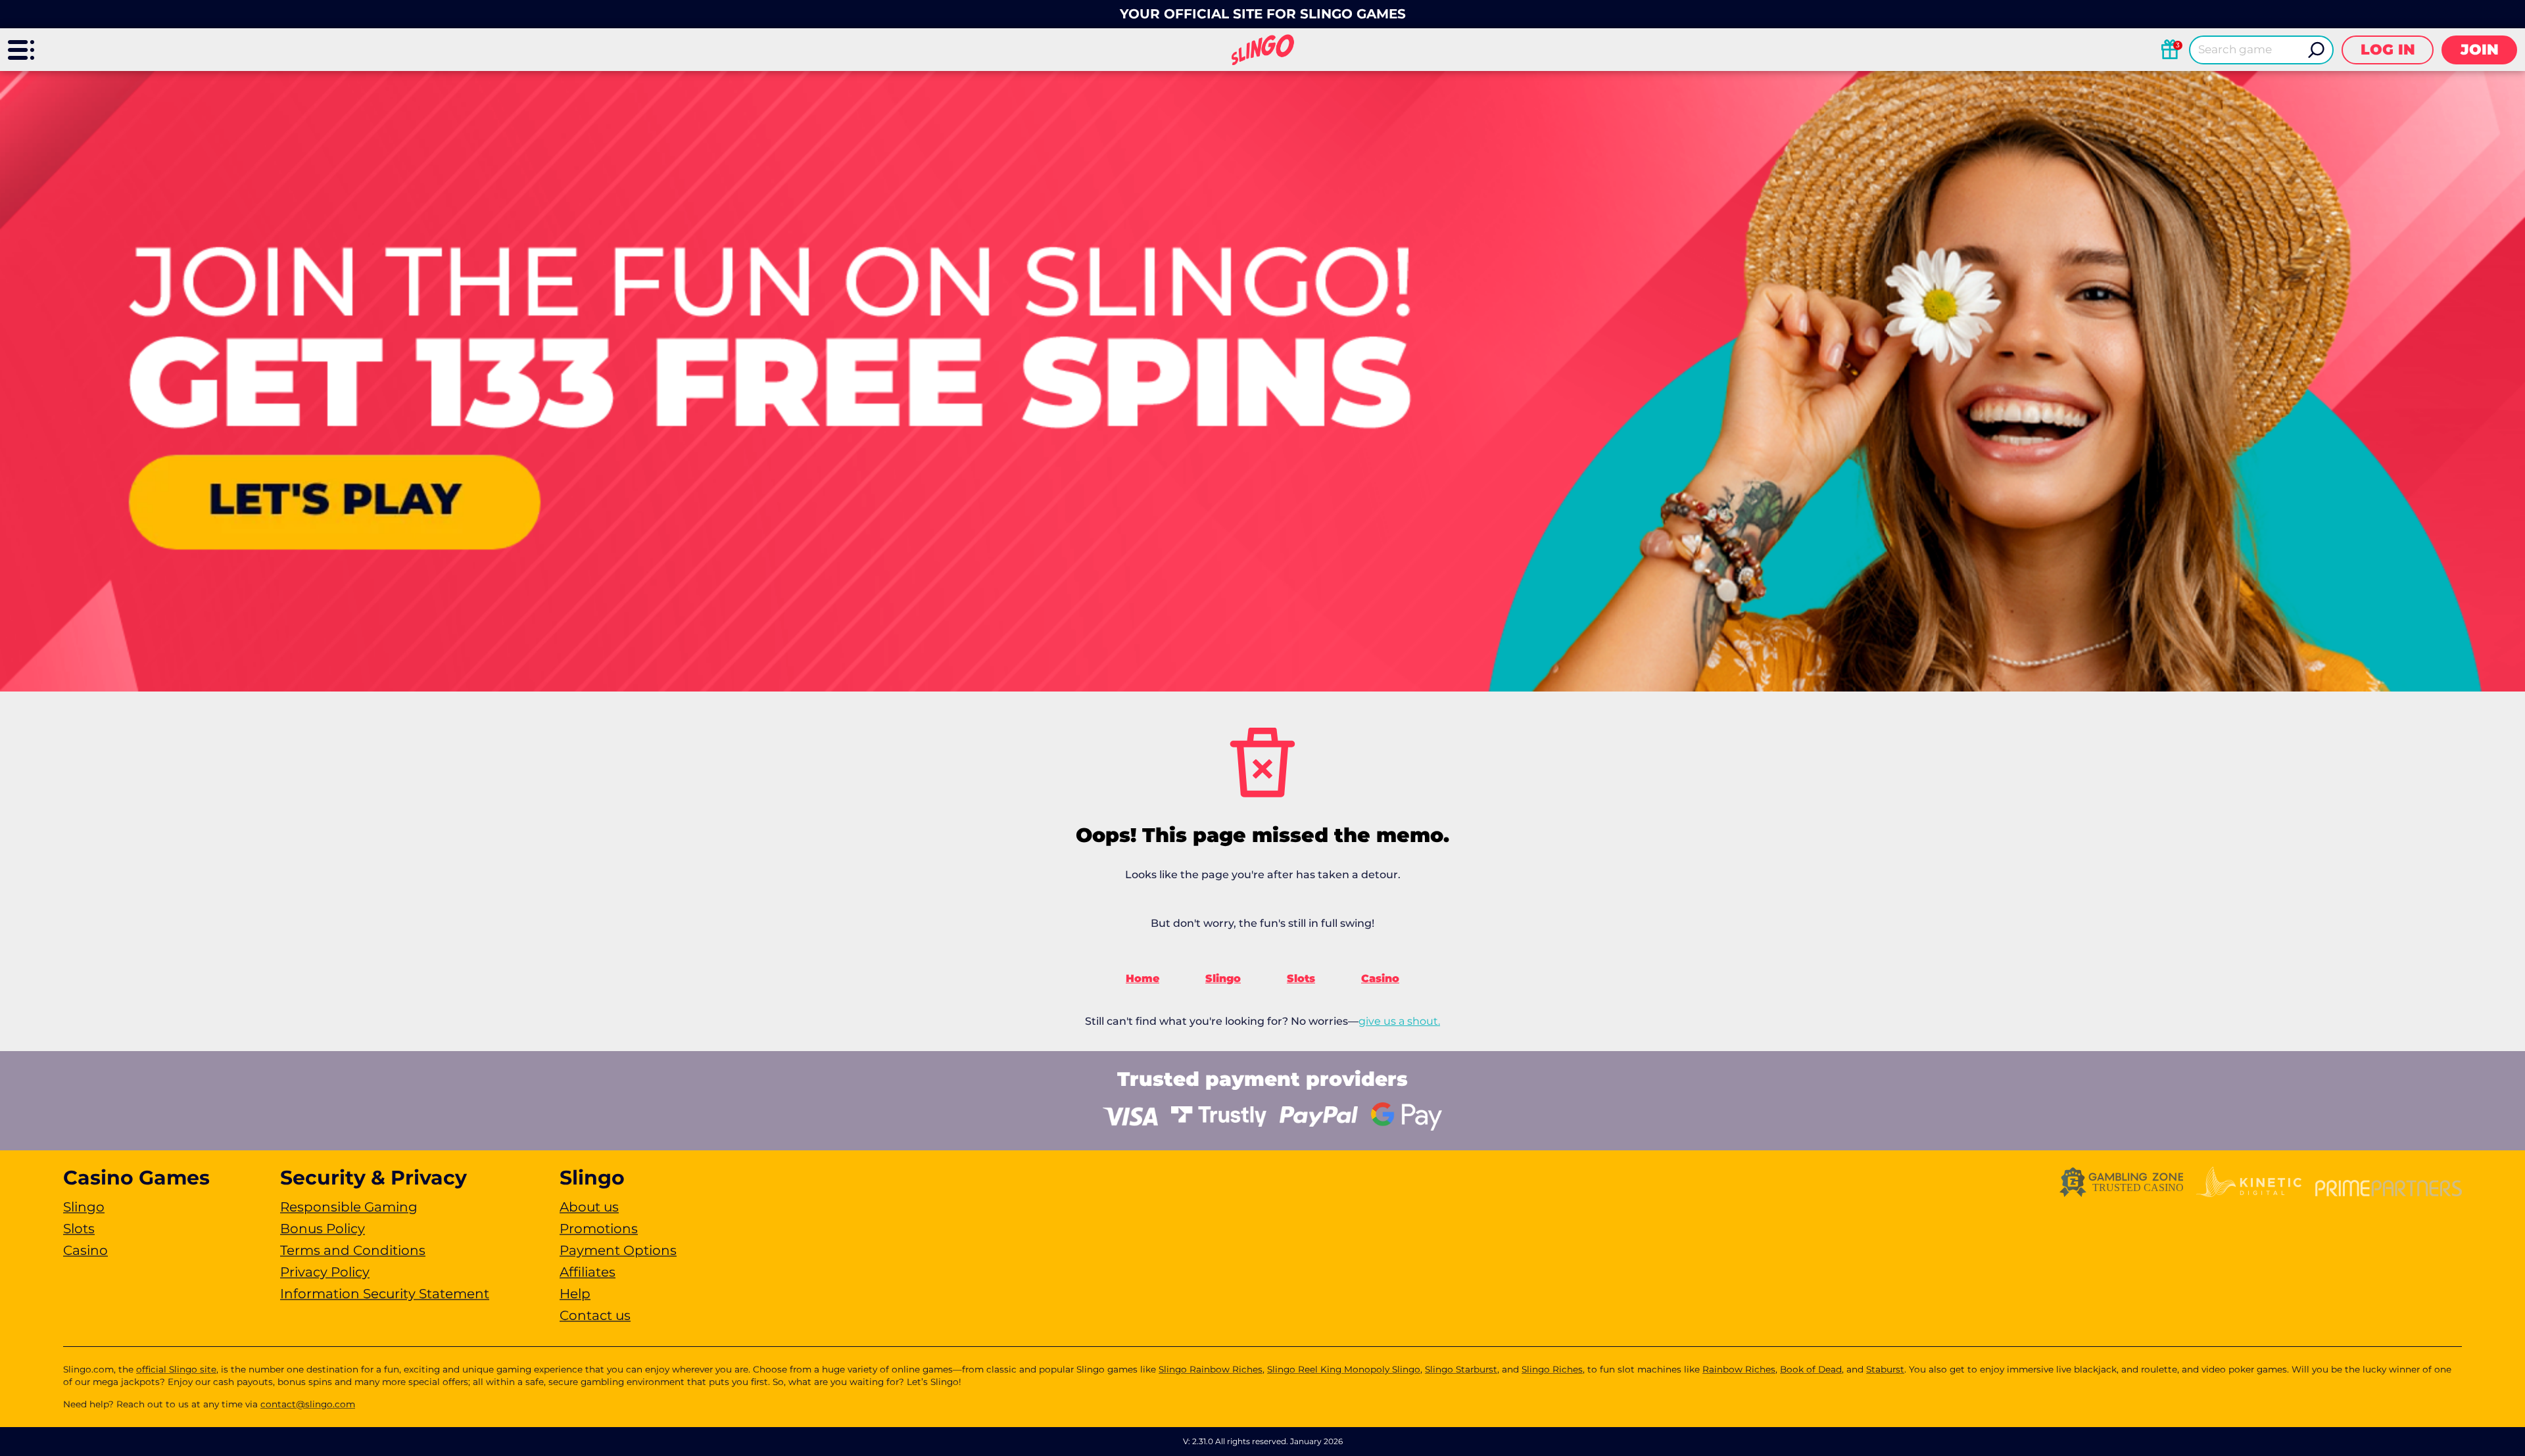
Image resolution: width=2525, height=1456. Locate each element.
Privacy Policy (325, 1272)
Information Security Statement (385, 1294)
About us (589, 1207)
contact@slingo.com (308, 1404)
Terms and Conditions (353, 1250)
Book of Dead (1811, 1369)
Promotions (599, 1229)
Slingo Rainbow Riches (1211, 1369)
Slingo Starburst (1461, 1369)
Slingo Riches (1552, 1369)
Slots (1301, 978)
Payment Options (618, 1250)
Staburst (1885, 1369)
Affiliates (588, 1272)
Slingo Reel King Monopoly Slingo (1344, 1369)
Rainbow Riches (1739, 1369)
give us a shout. (1399, 1021)
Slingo (1223, 978)
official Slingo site (176, 1369)
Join (2480, 50)
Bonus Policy (323, 1229)
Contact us (595, 1315)
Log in (2388, 50)
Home (1142, 978)
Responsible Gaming (349, 1207)
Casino (1380, 978)
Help (575, 1294)
